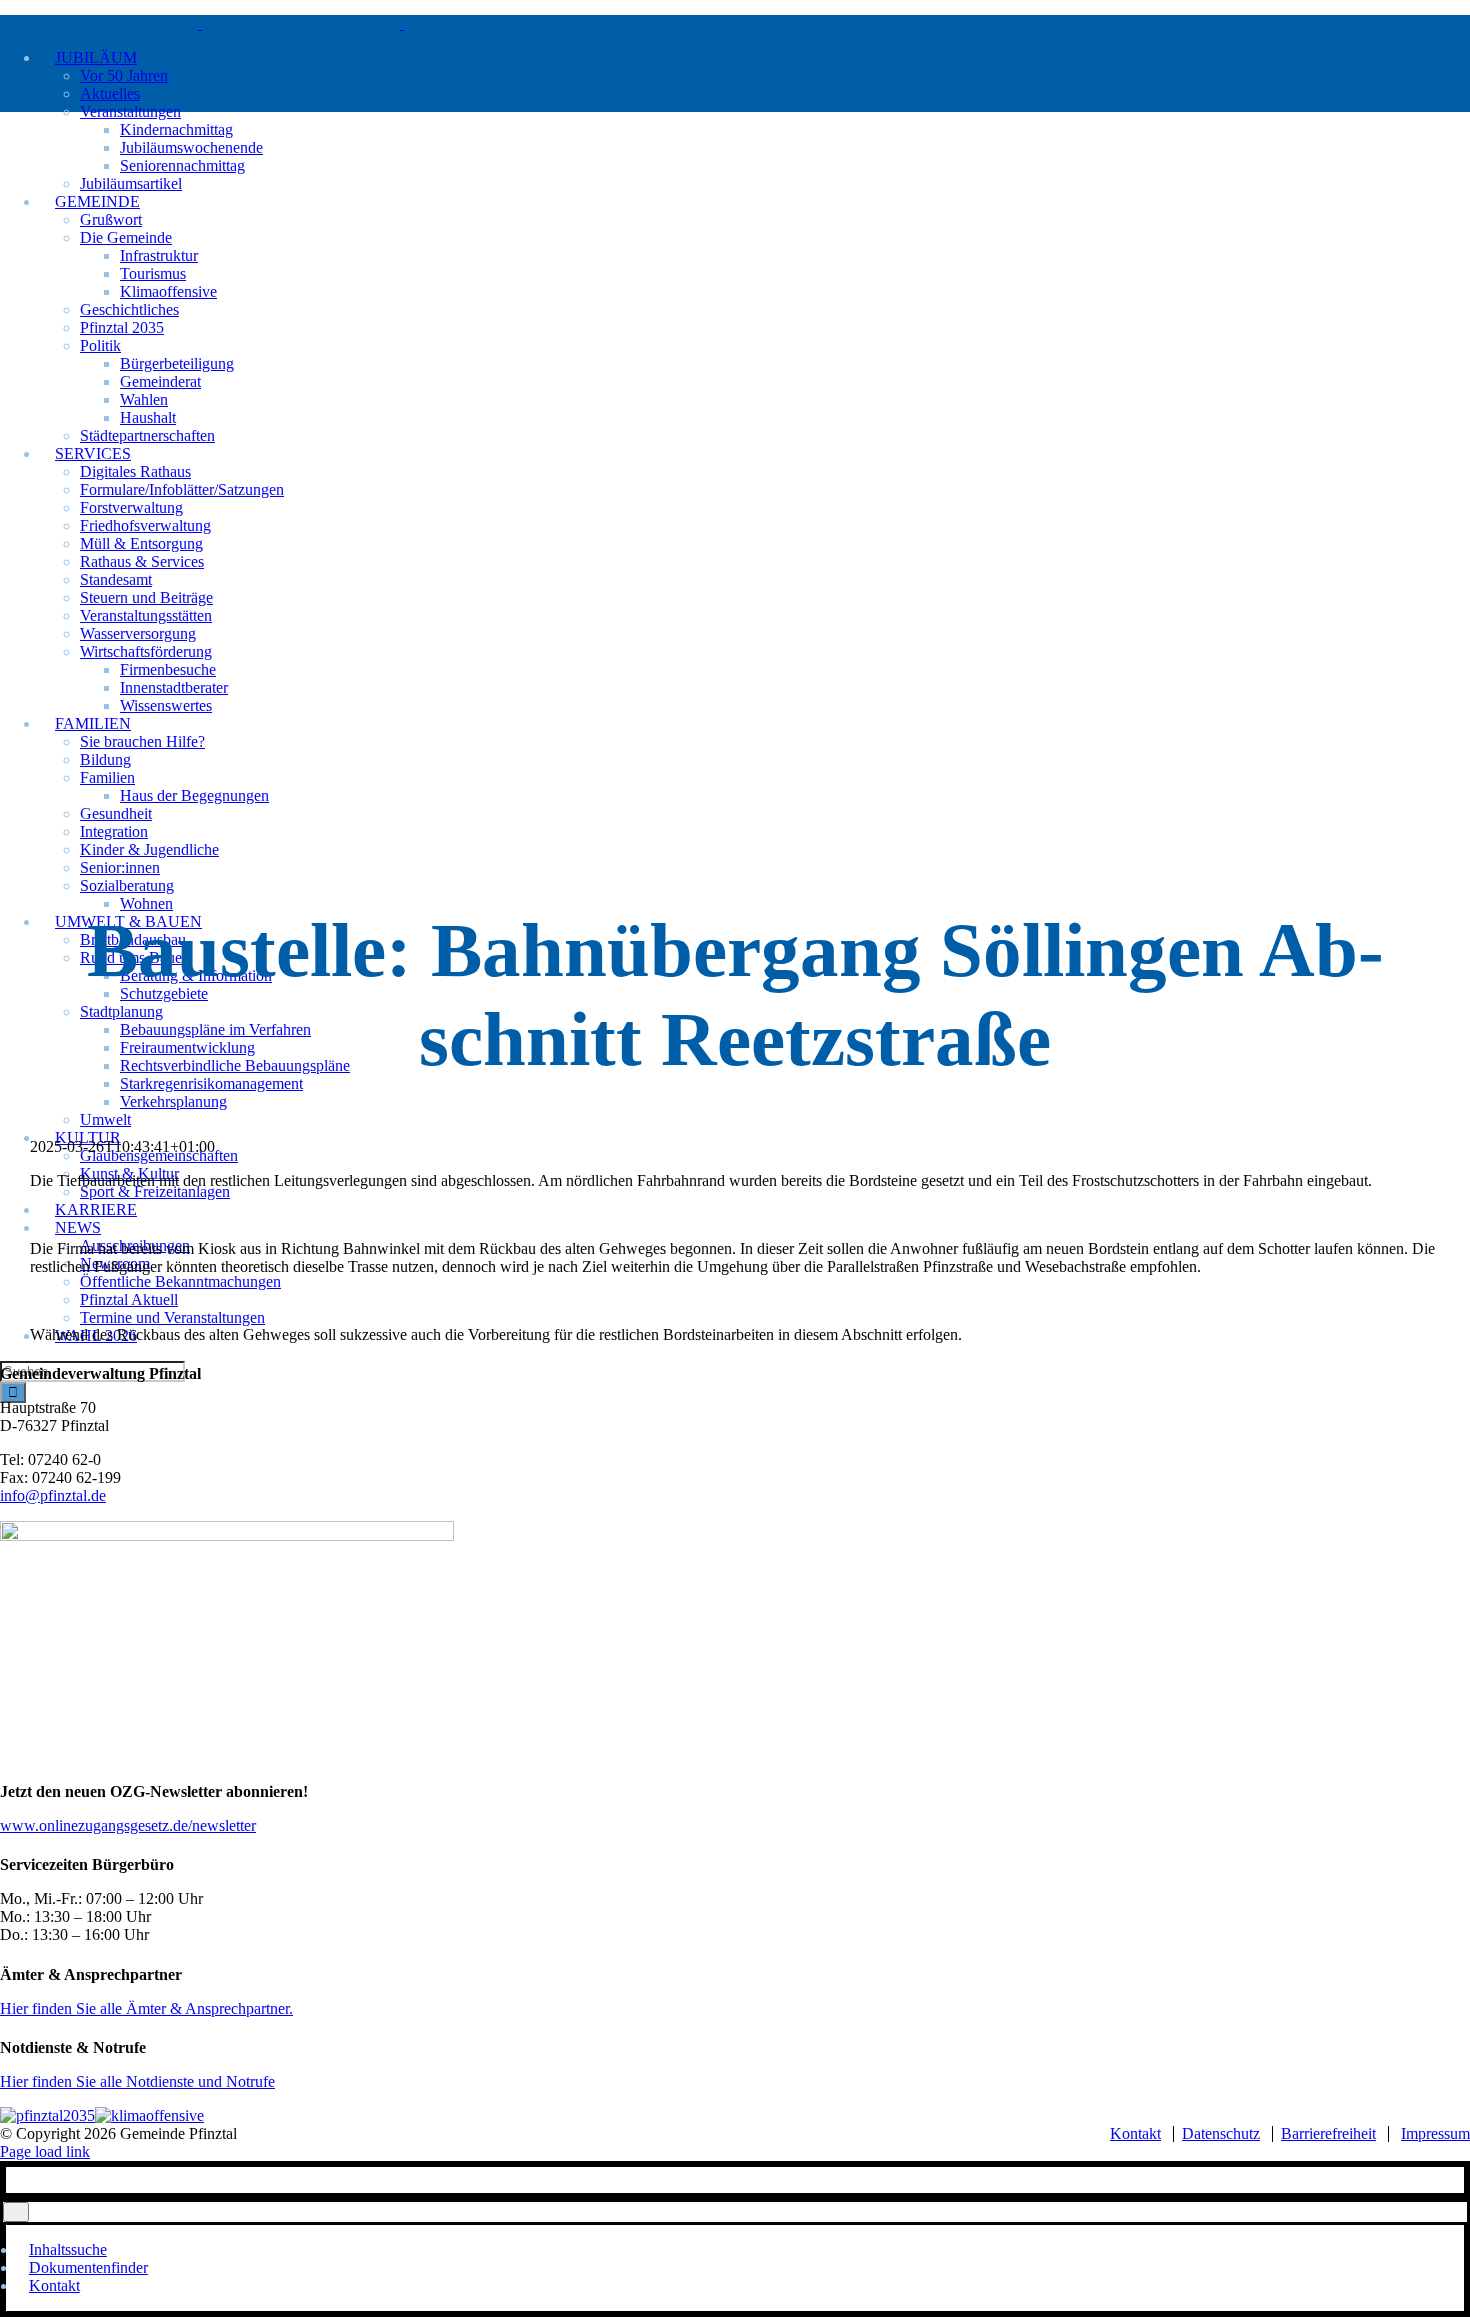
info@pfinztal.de (53, 1495)
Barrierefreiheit (1328, 2133)
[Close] (16, 2211)
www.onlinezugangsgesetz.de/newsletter (128, 1825)
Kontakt (1135, 2133)
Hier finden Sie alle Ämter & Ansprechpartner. (146, 2008)
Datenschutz (1221, 2133)
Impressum (1435, 2133)
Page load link (45, 2151)
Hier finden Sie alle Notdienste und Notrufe (137, 2081)
